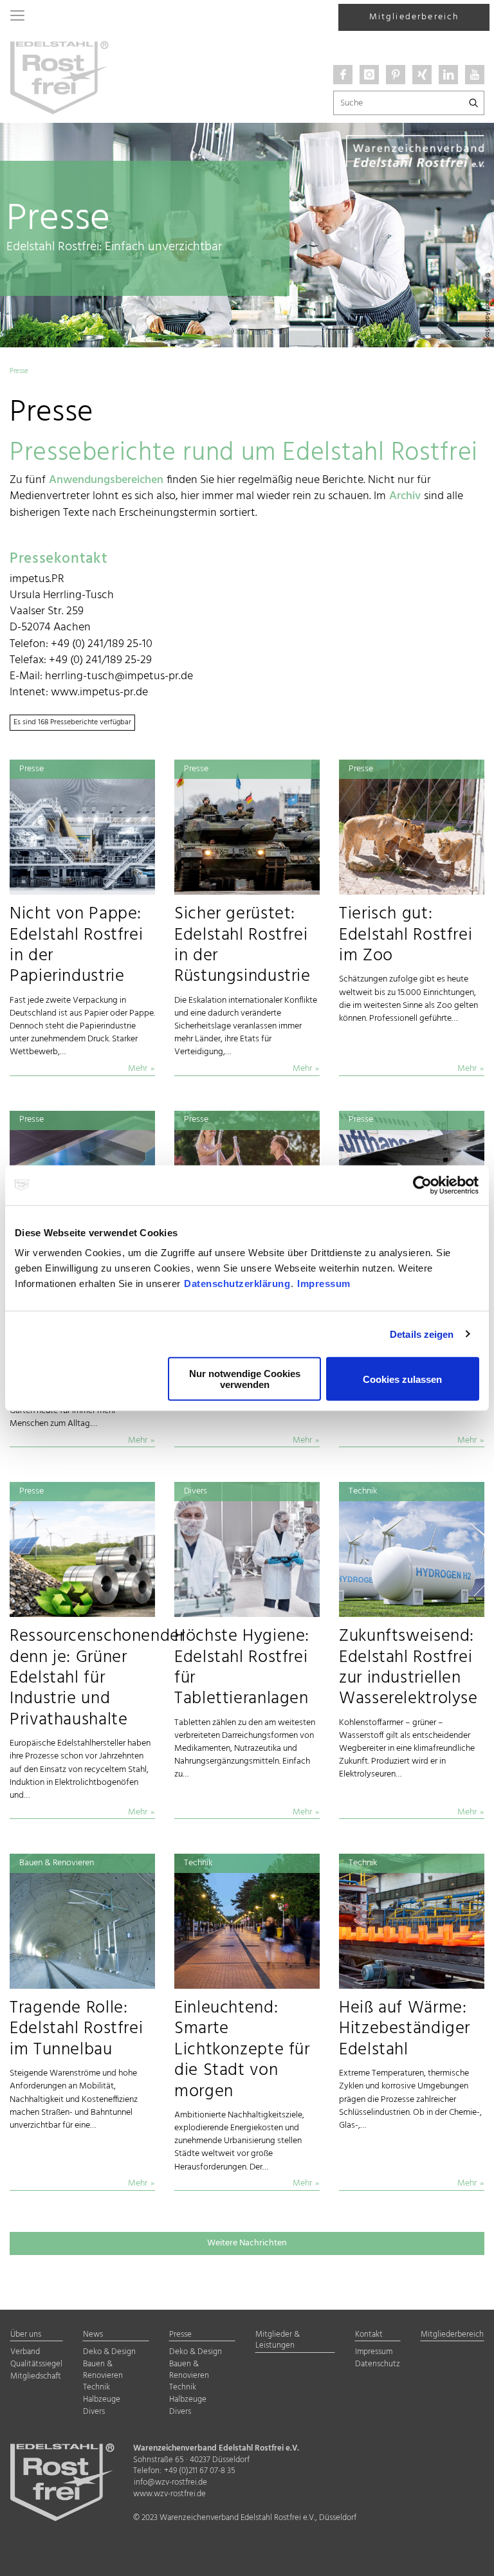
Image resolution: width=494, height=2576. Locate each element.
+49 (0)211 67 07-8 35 (200, 2471)
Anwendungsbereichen (106, 480)
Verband (25, 2352)
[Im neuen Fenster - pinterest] (396, 75)
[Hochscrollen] (468, 2555)
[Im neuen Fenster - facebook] (343, 75)
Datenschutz (378, 2365)
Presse (180, 2335)
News (93, 2335)
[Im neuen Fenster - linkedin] (448, 75)
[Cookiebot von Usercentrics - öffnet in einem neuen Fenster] (423, 1185)
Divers (94, 2412)
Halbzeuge (102, 2400)
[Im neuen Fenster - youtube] (475, 75)
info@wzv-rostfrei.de (170, 2483)
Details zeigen (422, 1334)
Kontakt (369, 2335)
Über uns (26, 2335)
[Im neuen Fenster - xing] (422, 75)
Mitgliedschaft (36, 2377)
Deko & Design (109, 2352)
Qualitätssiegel (36, 2365)
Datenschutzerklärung (237, 1283)
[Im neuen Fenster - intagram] (369, 75)
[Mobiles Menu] (17, 17)
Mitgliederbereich (414, 17)
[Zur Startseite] (59, 77)
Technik (96, 2388)
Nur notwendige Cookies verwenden (245, 1379)
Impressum (324, 1283)
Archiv (405, 496)
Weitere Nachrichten (247, 2243)
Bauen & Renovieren (103, 2370)
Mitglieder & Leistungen (278, 2341)
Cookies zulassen (402, 1379)
